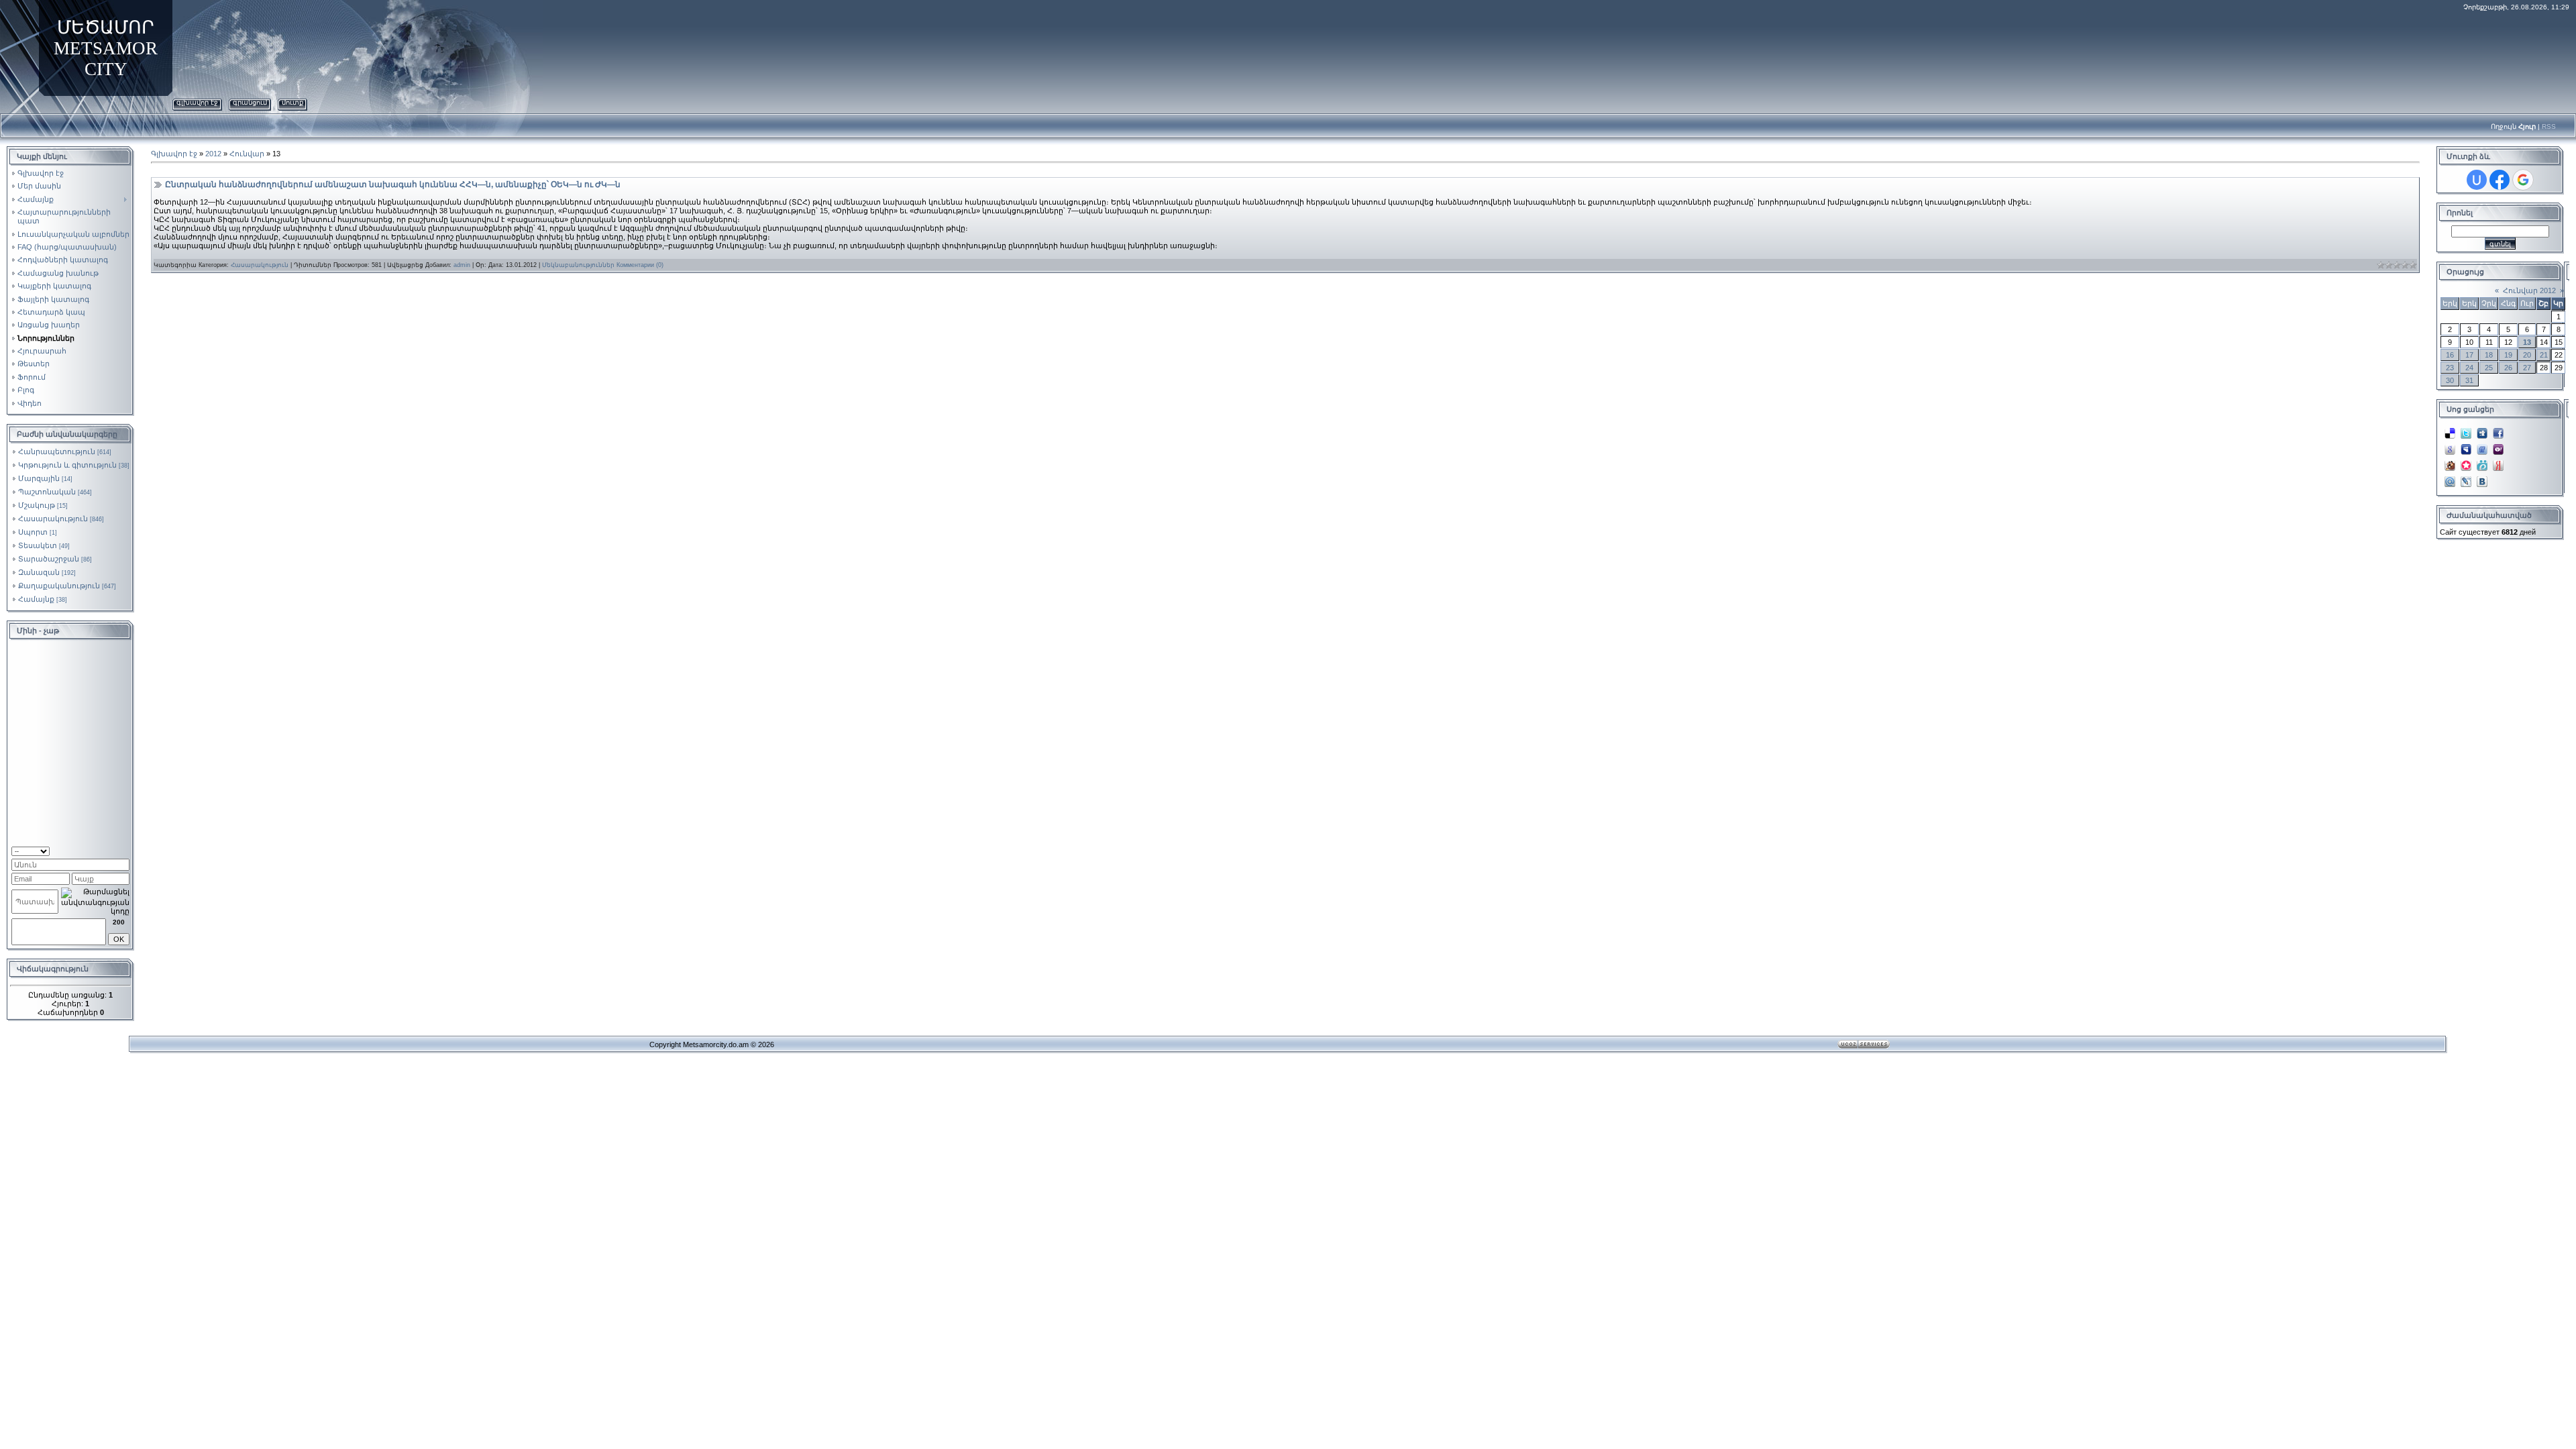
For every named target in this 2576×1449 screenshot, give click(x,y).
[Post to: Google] (2450, 445)
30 (2450, 380)
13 (2527, 342)
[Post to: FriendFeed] (2482, 445)
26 (2508, 368)
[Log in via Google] (2523, 180)
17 (2469, 355)
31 (2469, 380)
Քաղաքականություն (59, 586)
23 (2450, 368)
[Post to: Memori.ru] (2466, 462)
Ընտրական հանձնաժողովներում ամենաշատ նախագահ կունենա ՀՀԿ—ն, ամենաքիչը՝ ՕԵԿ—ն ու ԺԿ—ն (393, 184)
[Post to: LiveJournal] (2466, 478)
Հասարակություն (53, 519)
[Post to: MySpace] (2466, 445)
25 (2489, 368)
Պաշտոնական (47, 492)
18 (2489, 355)
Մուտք (292, 102)
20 (2527, 355)
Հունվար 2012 (2529, 290)
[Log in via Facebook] (2500, 180)
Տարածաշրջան (49, 559)
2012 (213, 154)
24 (2469, 368)
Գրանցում (250, 102)
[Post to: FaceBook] (2498, 429)
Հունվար (247, 154)
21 (2544, 355)
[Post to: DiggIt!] (2482, 429)
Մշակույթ (37, 505)
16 (2450, 355)
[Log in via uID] (2477, 180)
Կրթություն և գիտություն (67, 465)
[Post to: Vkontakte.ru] (2482, 478)
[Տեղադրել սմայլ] (125, 850)
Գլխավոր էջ (197, 102)
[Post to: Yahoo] (2498, 445)
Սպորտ (33, 532)
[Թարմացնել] (112, 850)
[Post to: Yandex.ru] (2498, 462)
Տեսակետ (38, 545)
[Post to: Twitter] (2466, 429)
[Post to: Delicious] (2450, 429)
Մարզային (39, 478)
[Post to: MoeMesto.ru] (2482, 462)
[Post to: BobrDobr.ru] (2450, 462)
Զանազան (39, 572)
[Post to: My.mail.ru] (2450, 478)
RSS (2549, 126)
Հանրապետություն (57, 451)
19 (2508, 355)
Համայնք (36, 599)
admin (462, 265)
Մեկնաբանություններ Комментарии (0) (603, 265)
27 (2527, 368)
